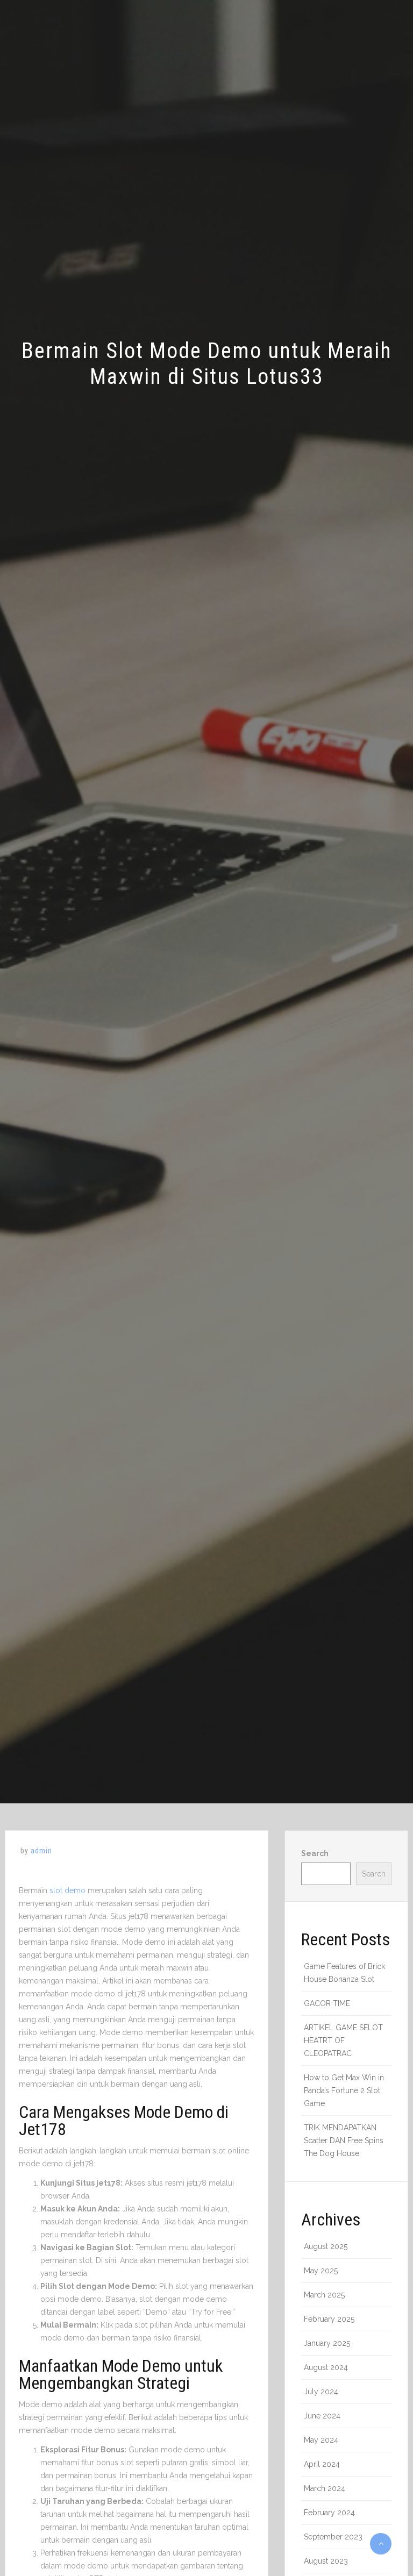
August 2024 (326, 2367)
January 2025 (327, 2343)
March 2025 (324, 2295)
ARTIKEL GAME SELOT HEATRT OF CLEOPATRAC (343, 2040)
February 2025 (329, 2319)
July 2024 (321, 2392)
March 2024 (325, 2488)
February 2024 (329, 2513)
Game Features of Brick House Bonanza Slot (344, 1973)
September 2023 (333, 2537)
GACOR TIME (327, 2003)
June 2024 (322, 2416)
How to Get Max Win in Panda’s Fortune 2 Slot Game (344, 2090)
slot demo (67, 1890)
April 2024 (322, 2464)
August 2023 (326, 2561)
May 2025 (321, 2271)
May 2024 (321, 2440)
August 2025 (326, 2246)
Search (315, 1853)
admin (41, 1851)
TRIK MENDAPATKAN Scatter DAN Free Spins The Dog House (344, 2140)
